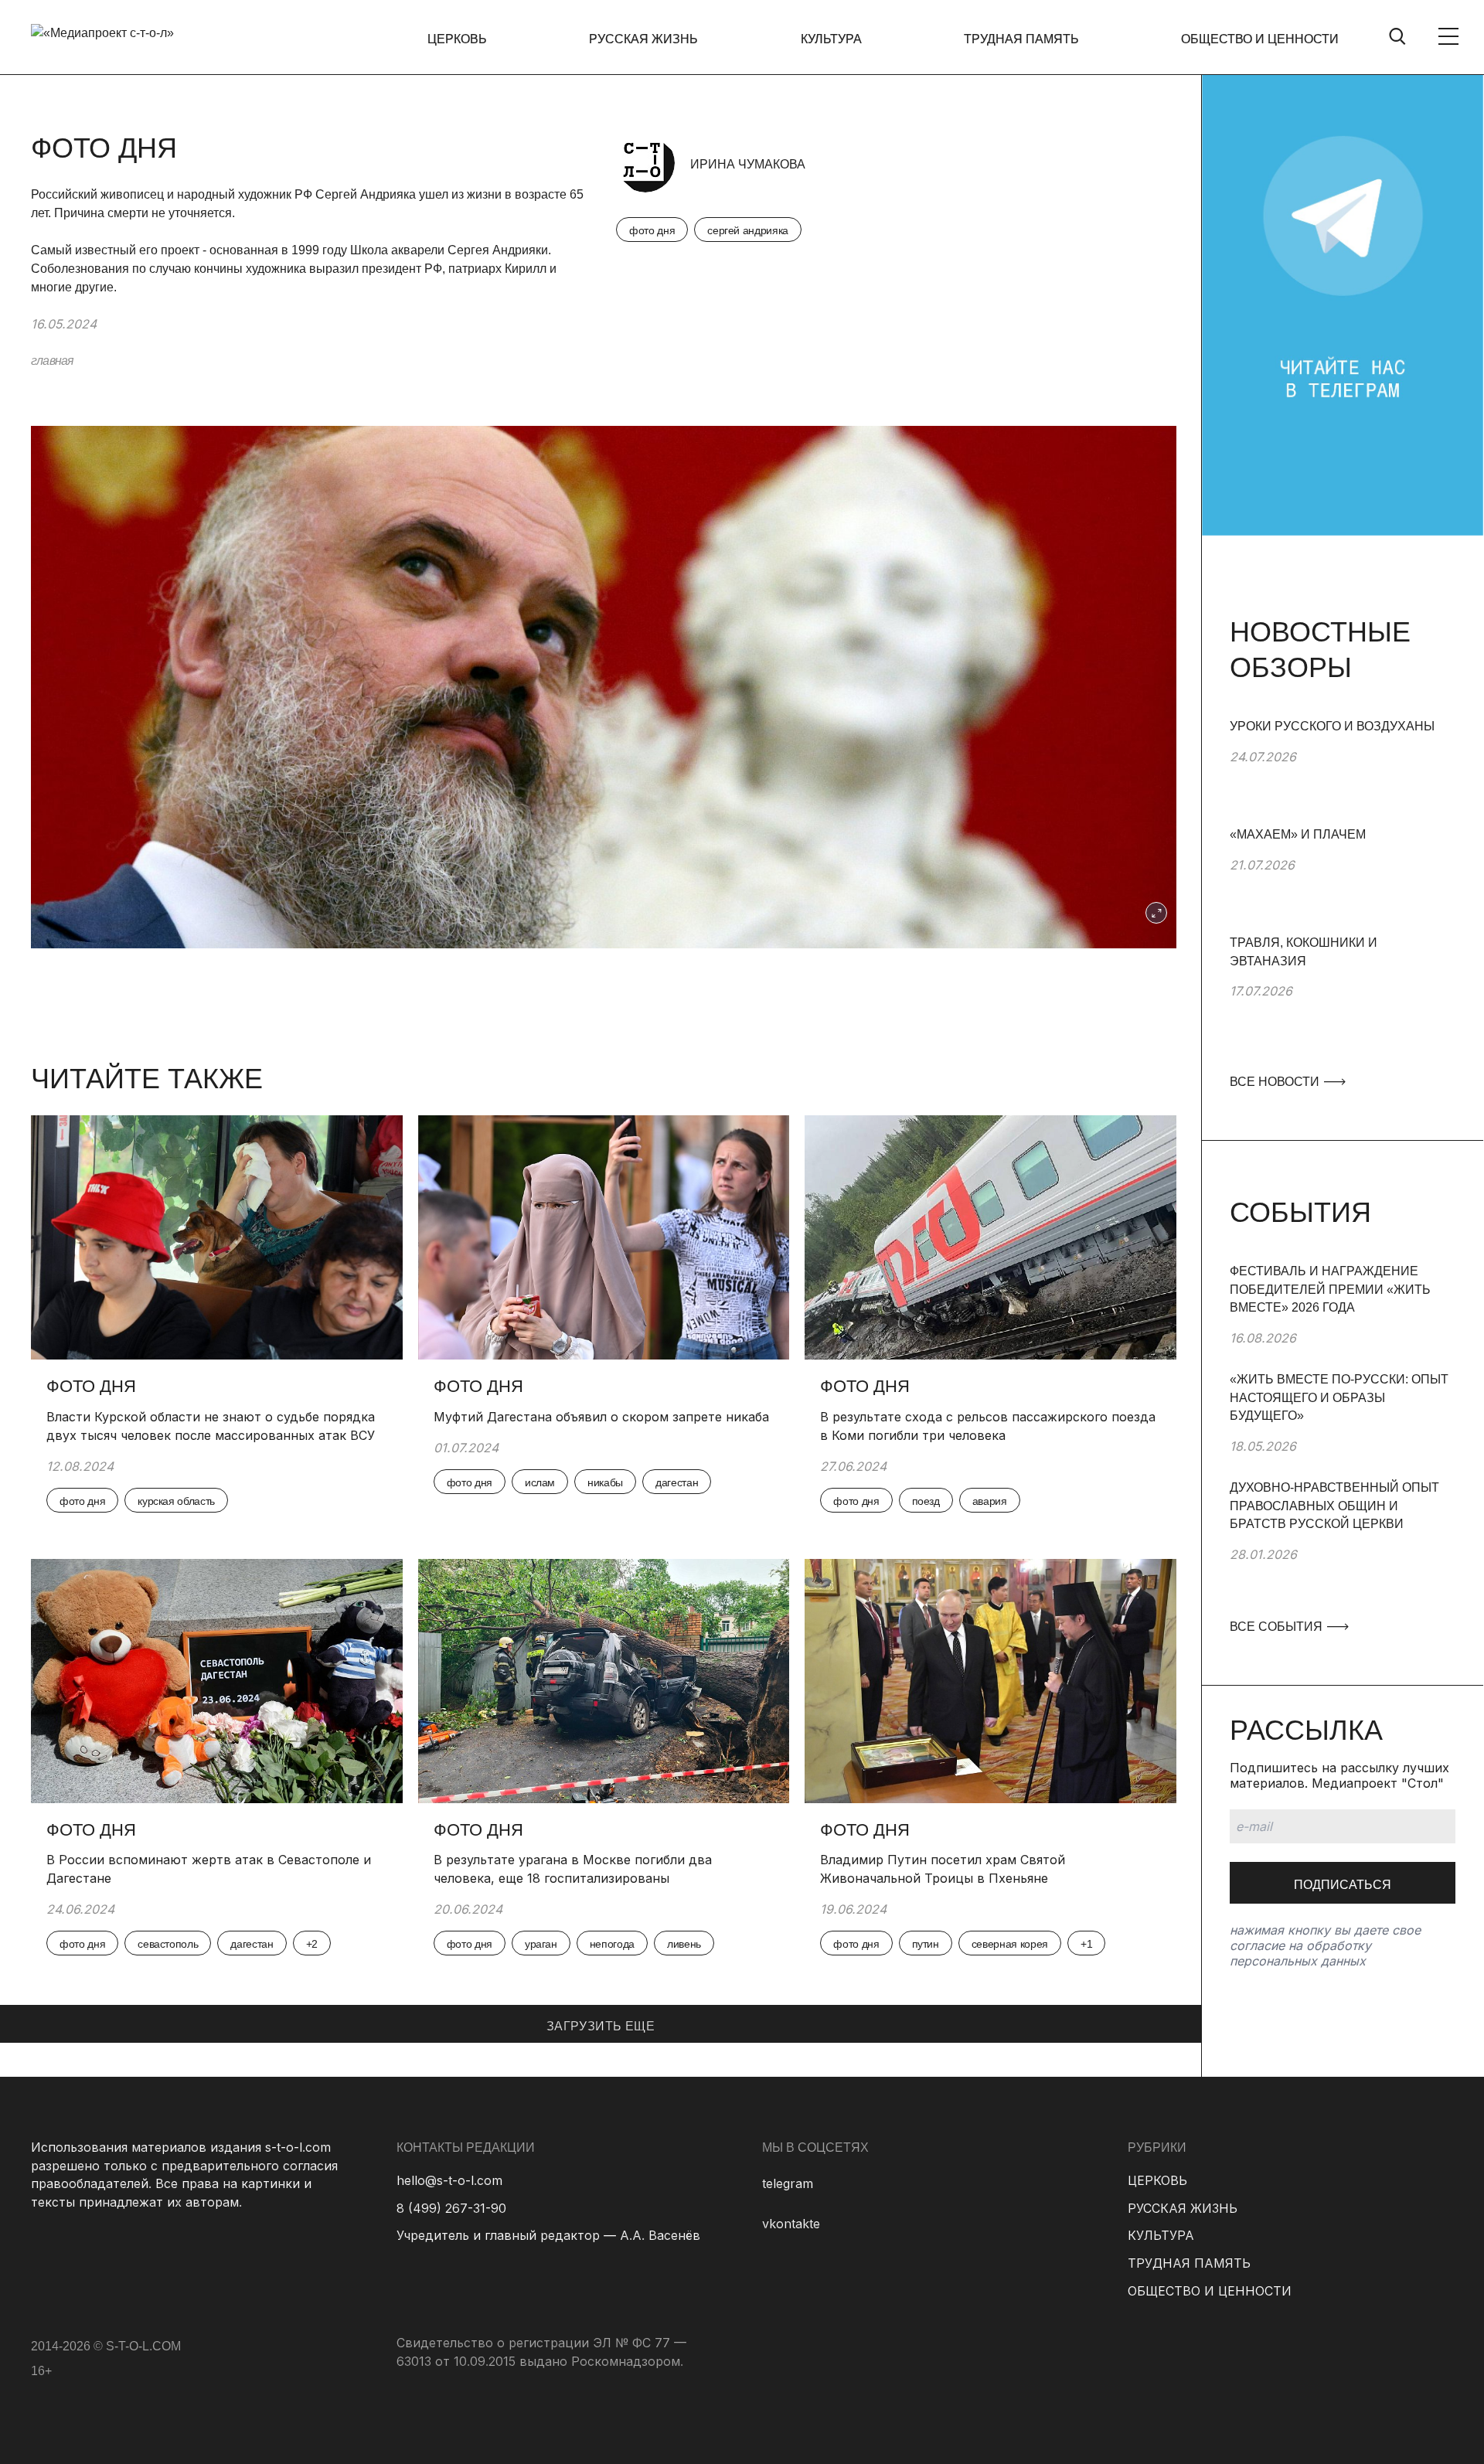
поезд (926, 1501)
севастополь (168, 1944)
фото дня (652, 230)
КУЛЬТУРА (831, 39)
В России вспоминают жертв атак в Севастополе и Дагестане (209, 1869)
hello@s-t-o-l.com (449, 2180)
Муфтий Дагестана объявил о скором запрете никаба (601, 1417)
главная (52, 361)
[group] (1343, 771)
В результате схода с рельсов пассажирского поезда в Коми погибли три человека (988, 1426)
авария (990, 1501)
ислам (540, 1482)
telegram (788, 2183)
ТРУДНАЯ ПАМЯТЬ (1021, 39)
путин (926, 1944)
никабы (605, 1482)
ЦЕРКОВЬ (457, 39)
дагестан (677, 1482)
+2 (312, 1944)
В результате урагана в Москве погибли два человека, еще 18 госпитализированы (573, 1869)
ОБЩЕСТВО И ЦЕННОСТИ (1260, 39)
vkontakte (791, 2224)
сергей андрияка (748, 230)
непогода (612, 1944)
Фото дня (91, 1386)
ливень (684, 1944)
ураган (541, 1944)
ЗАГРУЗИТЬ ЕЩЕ (601, 2026)
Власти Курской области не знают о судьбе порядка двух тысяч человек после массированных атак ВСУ (211, 1426)
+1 (1086, 1944)
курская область (176, 1501)
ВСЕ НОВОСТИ (1276, 1082)
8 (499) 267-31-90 (451, 2208)
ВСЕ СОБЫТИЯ (1278, 1627)
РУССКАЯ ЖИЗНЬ (643, 39)
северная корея (1010, 1944)
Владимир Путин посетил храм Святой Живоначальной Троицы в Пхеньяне (943, 1869)
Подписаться (1343, 1885)
